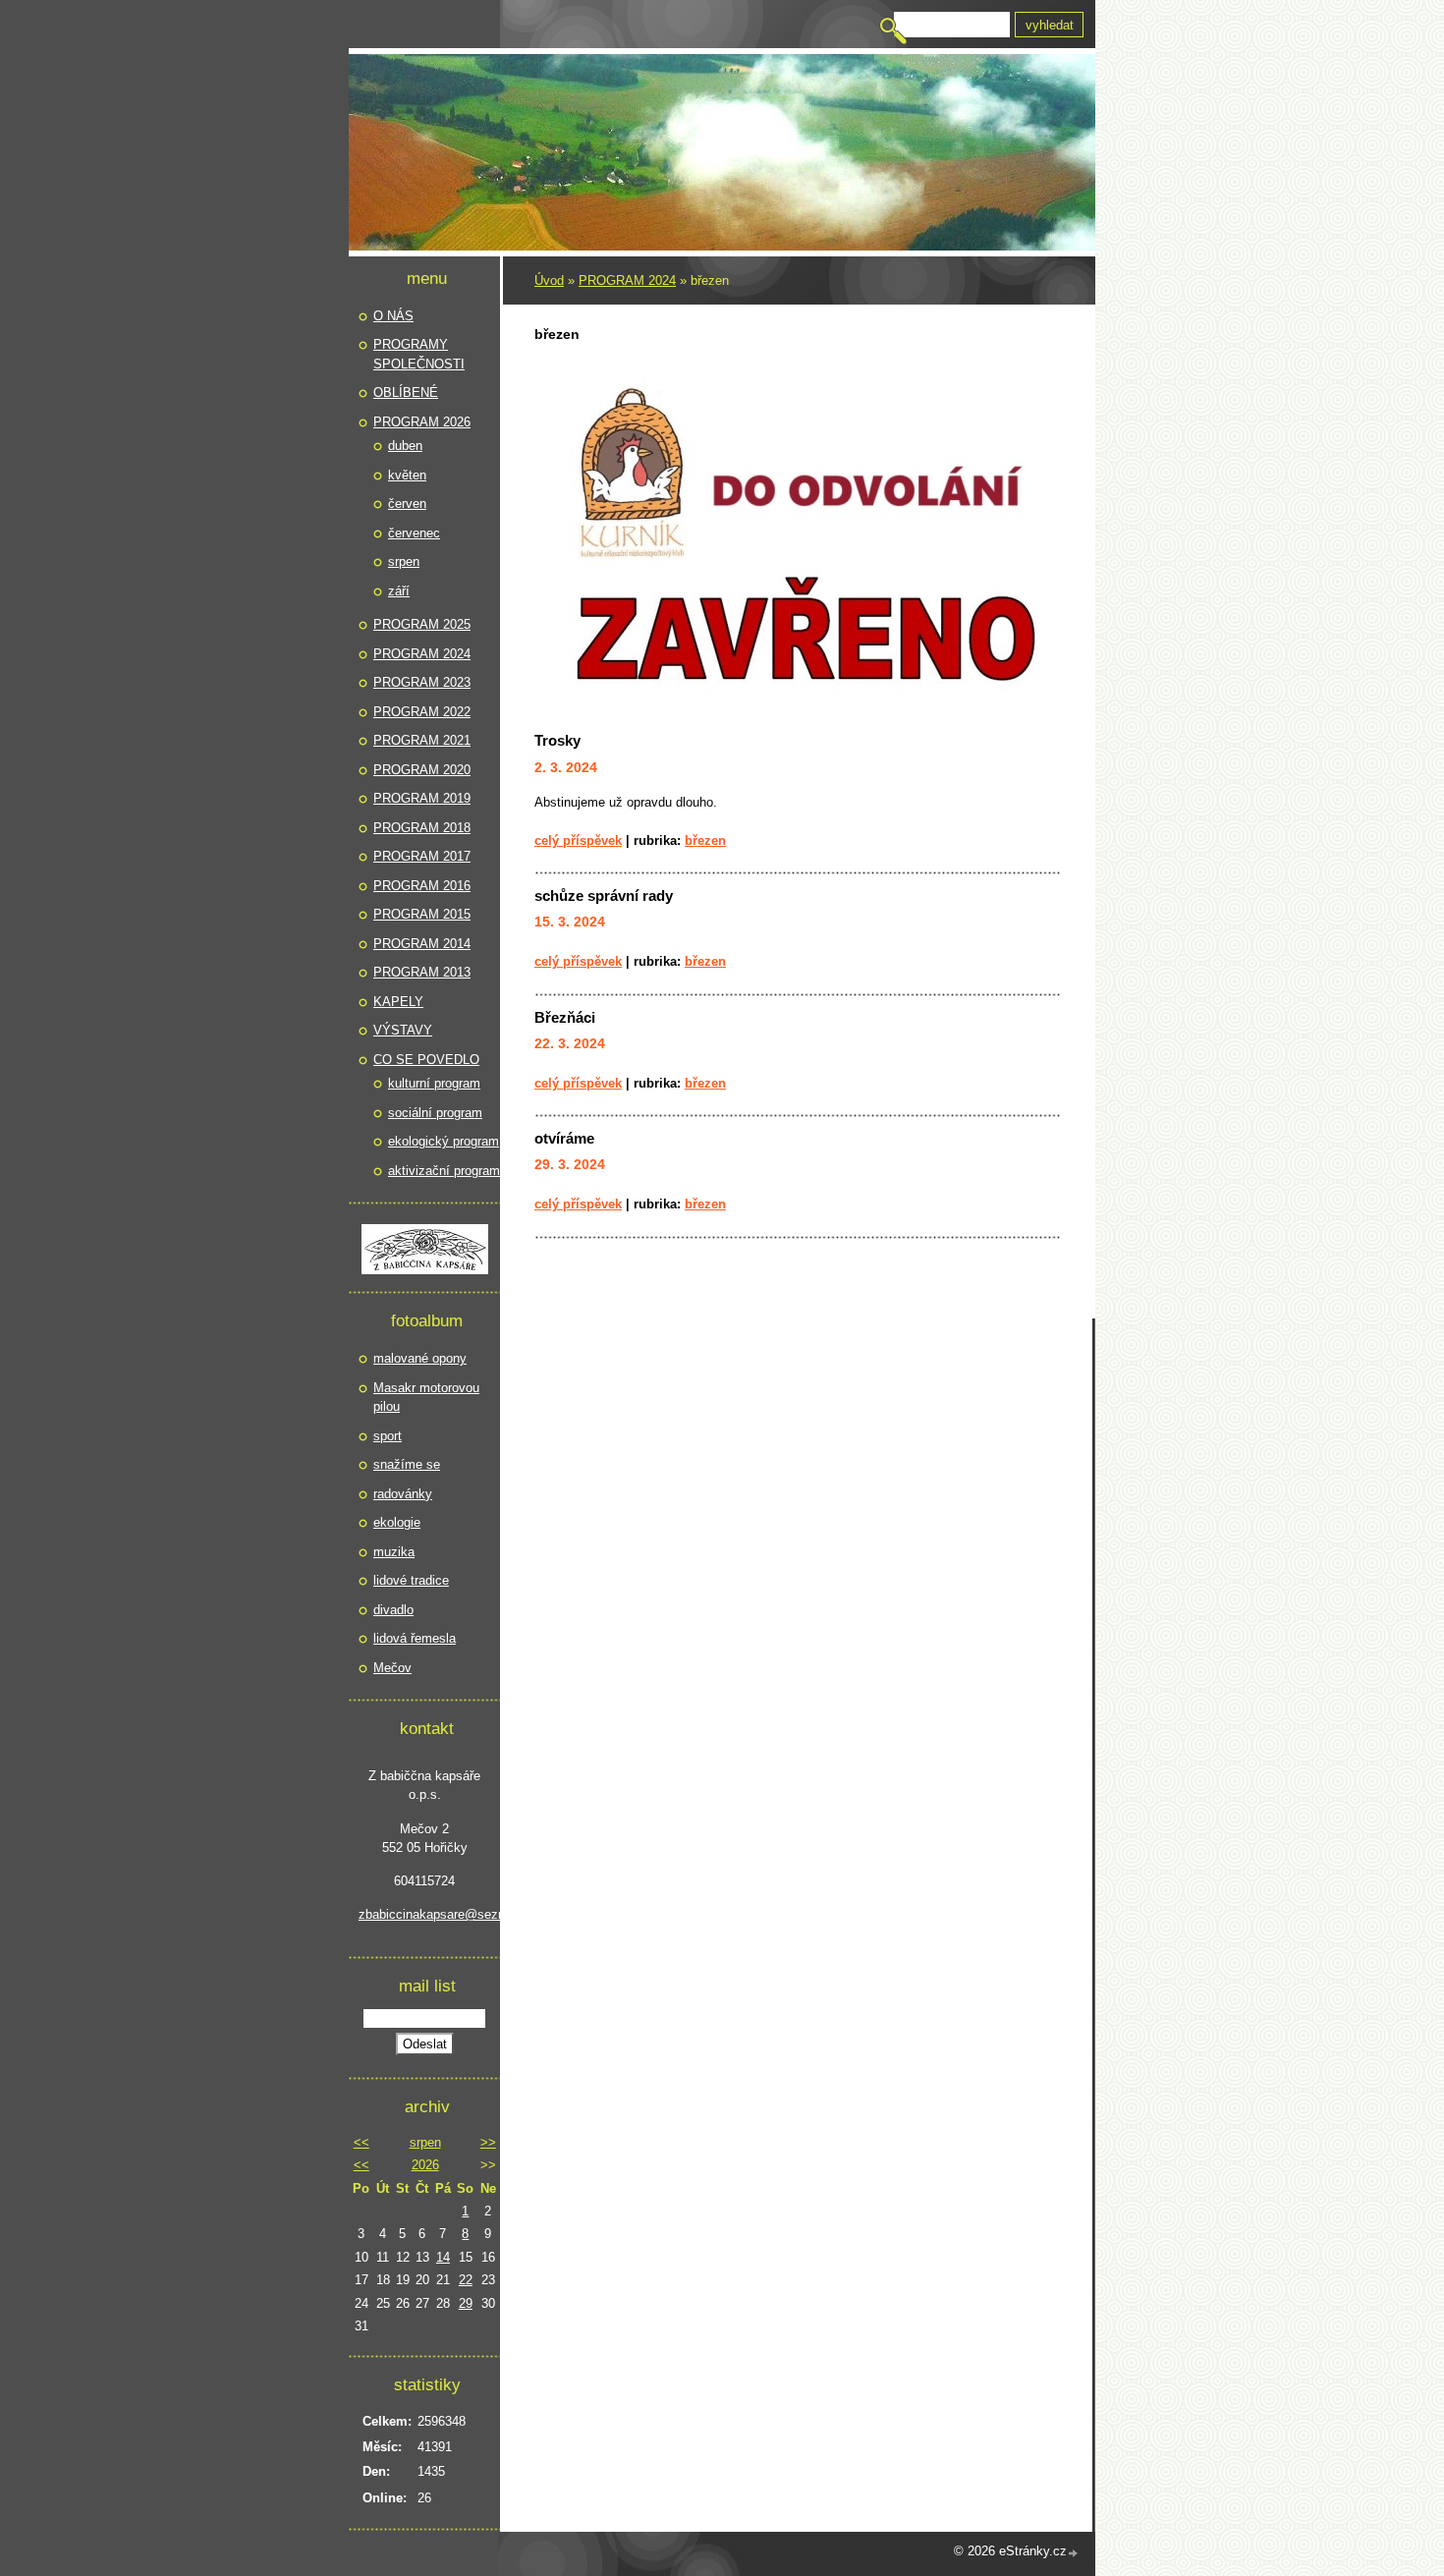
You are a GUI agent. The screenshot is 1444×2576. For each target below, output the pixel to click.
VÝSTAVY (403, 1030)
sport (388, 1436)
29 (466, 2303)
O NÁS (393, 316)
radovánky (403, 1494)
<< (361, 2142)
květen (407, 475)
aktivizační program (444, 1171)
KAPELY (398, 1002)
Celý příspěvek (578, 840)
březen (705, 840)
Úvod (549, 280)
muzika (394, 1552)
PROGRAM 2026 (422, 422)
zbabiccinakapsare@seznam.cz (424, 1914)
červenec (414, 533)
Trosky (557, 740)
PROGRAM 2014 (422, 944)
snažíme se (407, 1464)
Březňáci (565, 1017)
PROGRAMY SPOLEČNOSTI (419, 354)
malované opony (420, 1358)
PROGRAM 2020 (422, 770)
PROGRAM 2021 (422, 740)
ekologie (397, 1522)
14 (443, 2257)
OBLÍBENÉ (406, 392)
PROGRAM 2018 (422, 828)
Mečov (392, 1668)
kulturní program (434, 1083)
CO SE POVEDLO (426, 1060)
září (399, 591)
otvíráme (564, 1138)
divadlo (393, 1610)
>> (488, 2142)
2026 (425, 2165)
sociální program (435, 1113)
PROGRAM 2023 (422, 682)
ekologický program (444, 1141)
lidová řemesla (415, 1638)
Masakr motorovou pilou (426, 1398)
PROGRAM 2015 (422, 914)
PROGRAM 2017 (422, 856)
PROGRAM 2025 (422, 624)
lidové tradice (411, 1580)
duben (405, 446)
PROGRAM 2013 (422, 972)
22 (466, 2280)
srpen (404, 561)
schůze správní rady (604, 896)
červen (407, 504)
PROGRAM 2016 (422, 886)
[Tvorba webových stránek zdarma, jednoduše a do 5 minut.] (1074, 2553)
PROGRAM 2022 (422, 712)
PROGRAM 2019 (422, 798)
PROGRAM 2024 (627, 280)
